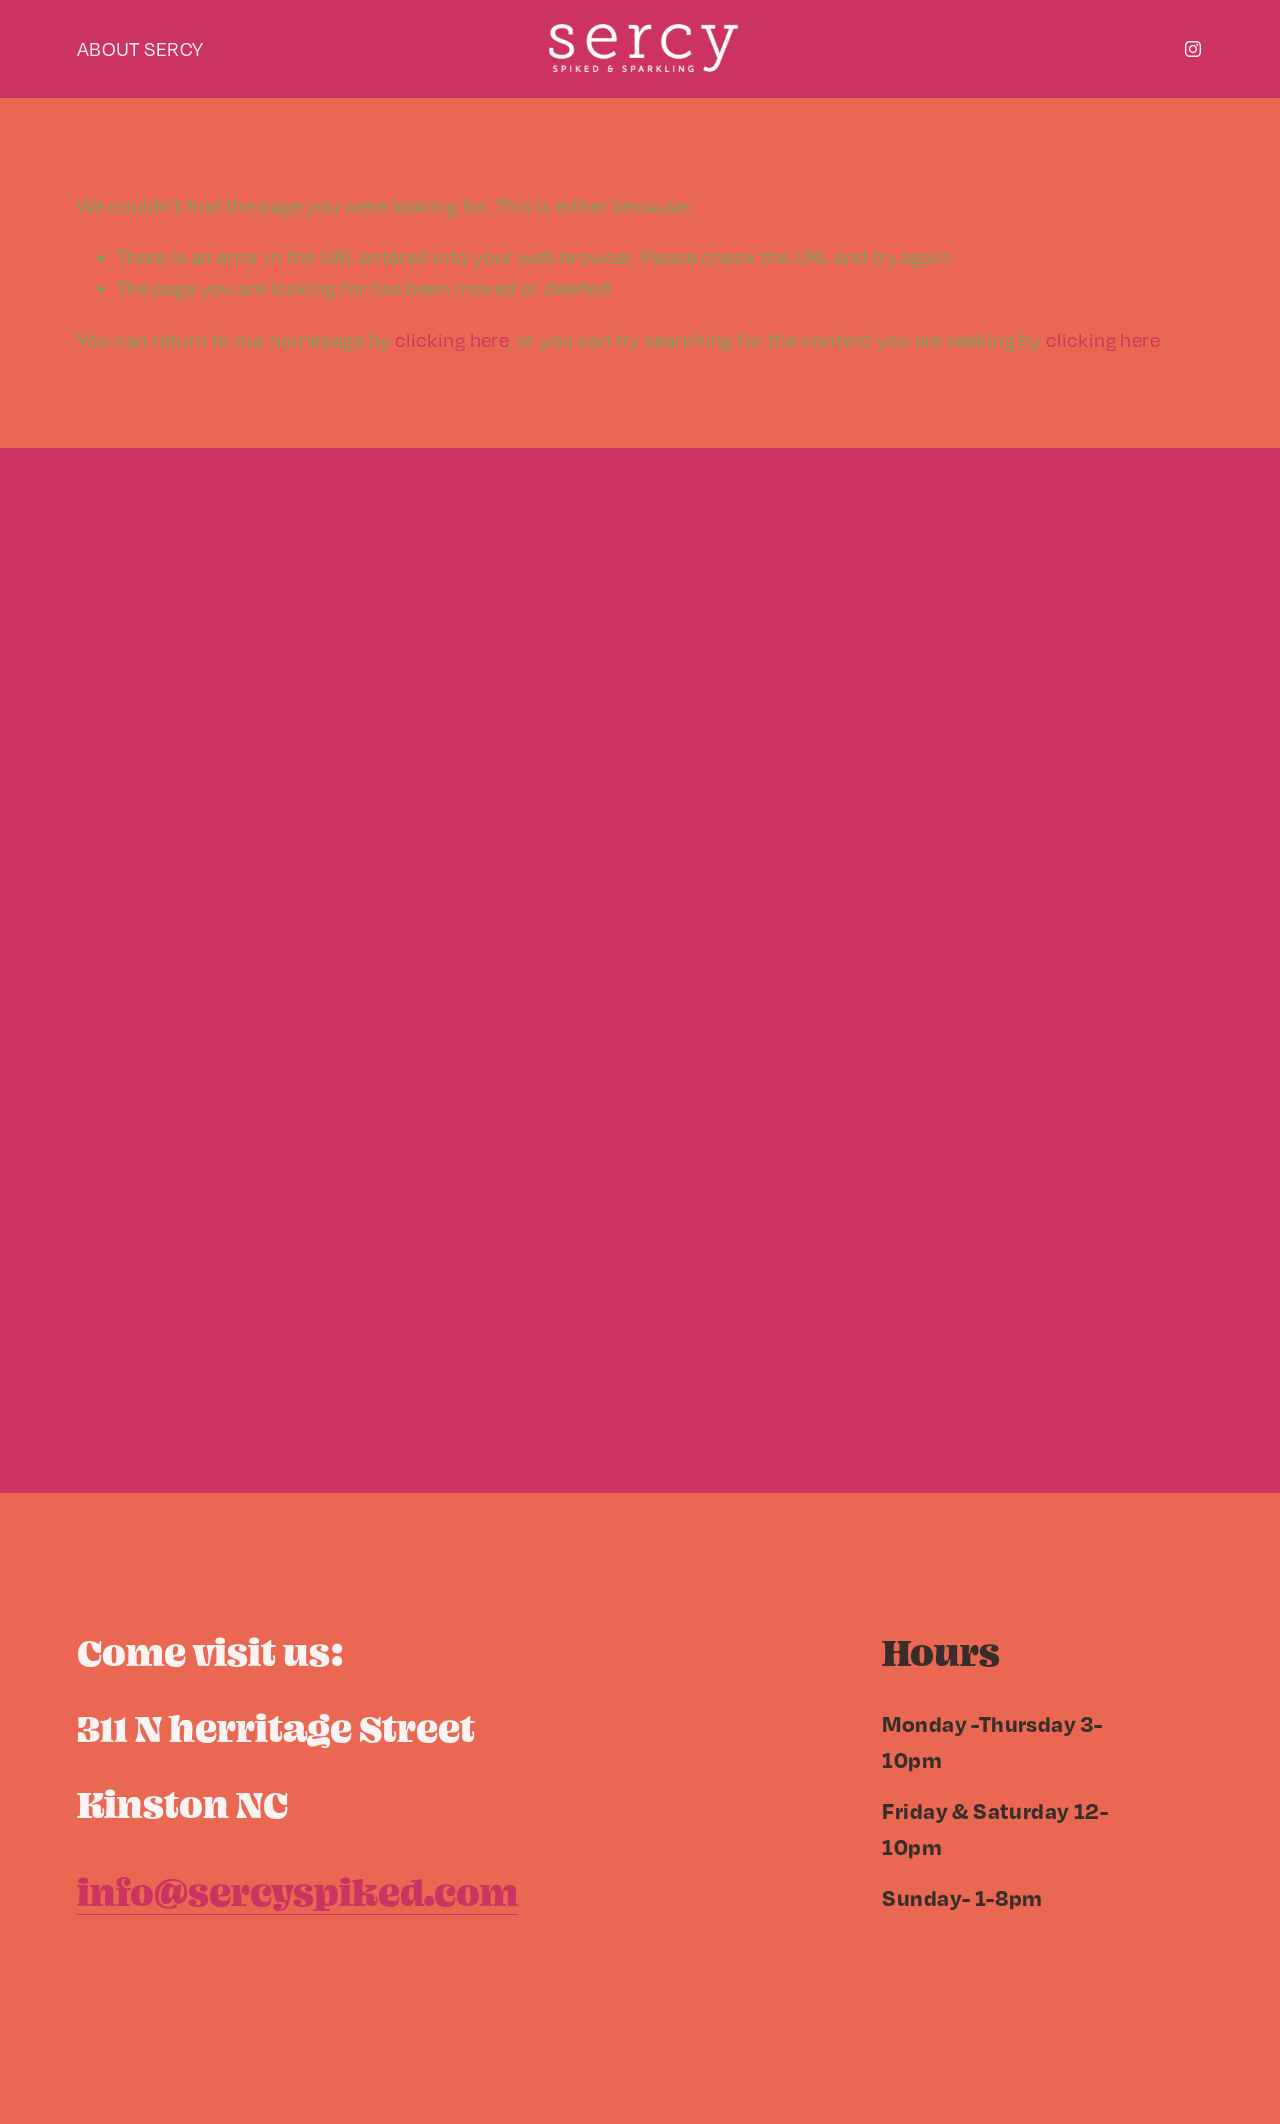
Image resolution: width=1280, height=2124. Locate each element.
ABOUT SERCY (140, 48)
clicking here (452, 339)
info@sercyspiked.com (297, 1892)
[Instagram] (1193, 49)
